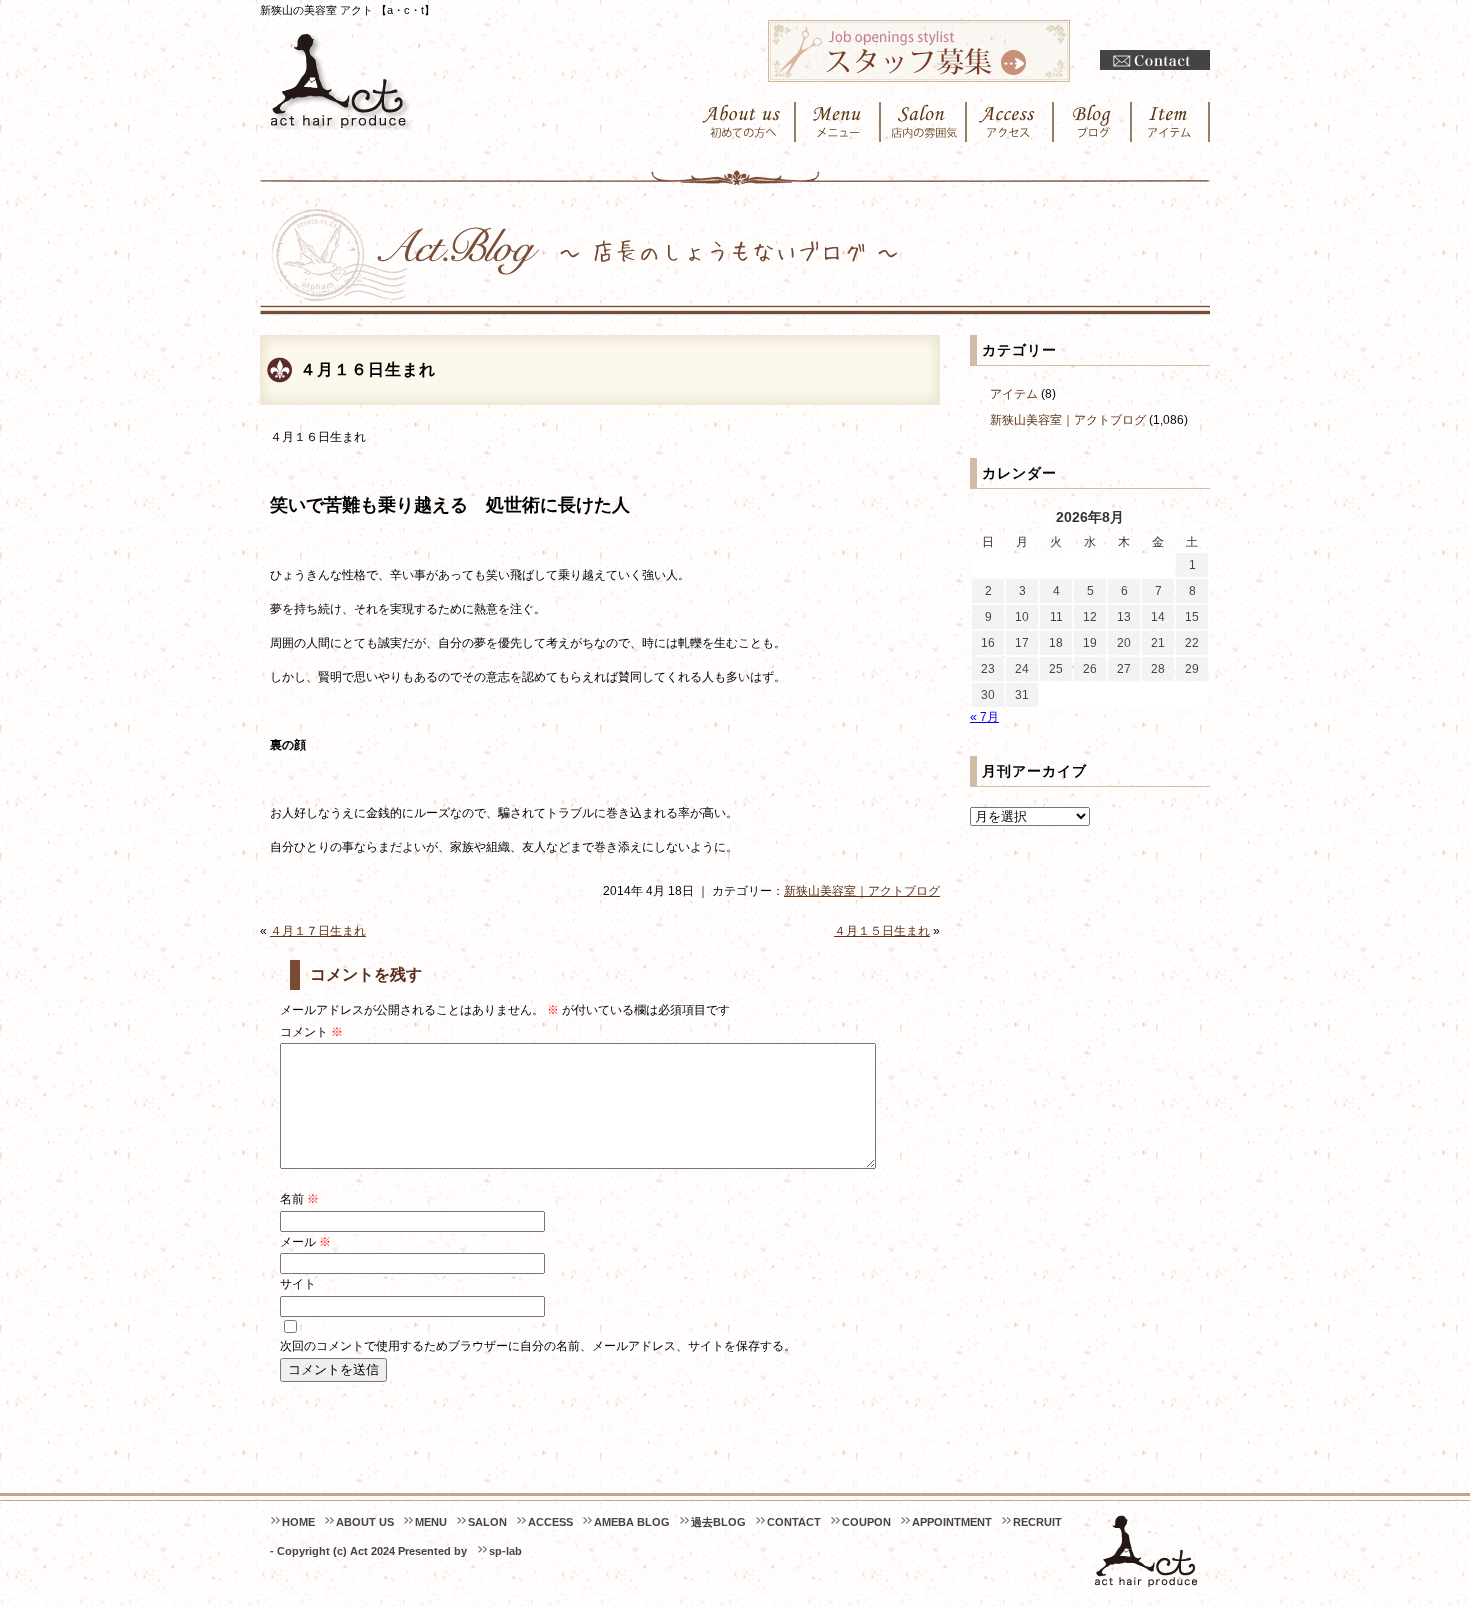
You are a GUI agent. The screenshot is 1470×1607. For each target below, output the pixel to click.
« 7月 (984, 717)
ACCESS (550, 1522)
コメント (311, 1032)
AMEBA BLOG (632, 1522)
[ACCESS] (1010, 122)
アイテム (1014, 394)
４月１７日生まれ (318, 931)
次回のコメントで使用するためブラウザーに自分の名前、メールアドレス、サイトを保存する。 (538, 1346)
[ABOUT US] (741, 122)
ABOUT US (365, 1522)
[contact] (1155, 60)
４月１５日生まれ (882, 931)
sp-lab (505, 1551)
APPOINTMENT (952, 1522)
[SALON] (924, 122)
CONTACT (794, 1522)
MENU (431, 1522)
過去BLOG (718, 1522)
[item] (1171, 122)
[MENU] (838, 122)
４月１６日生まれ (368, 369)
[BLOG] (1093, 122)
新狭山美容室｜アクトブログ (862, 891)
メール (305, 1242)
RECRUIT (1037, 1522)
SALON (487, 1522)
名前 (299, 1199)
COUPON (866, 1522)
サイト (298, 1284)
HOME (298, 1522)
